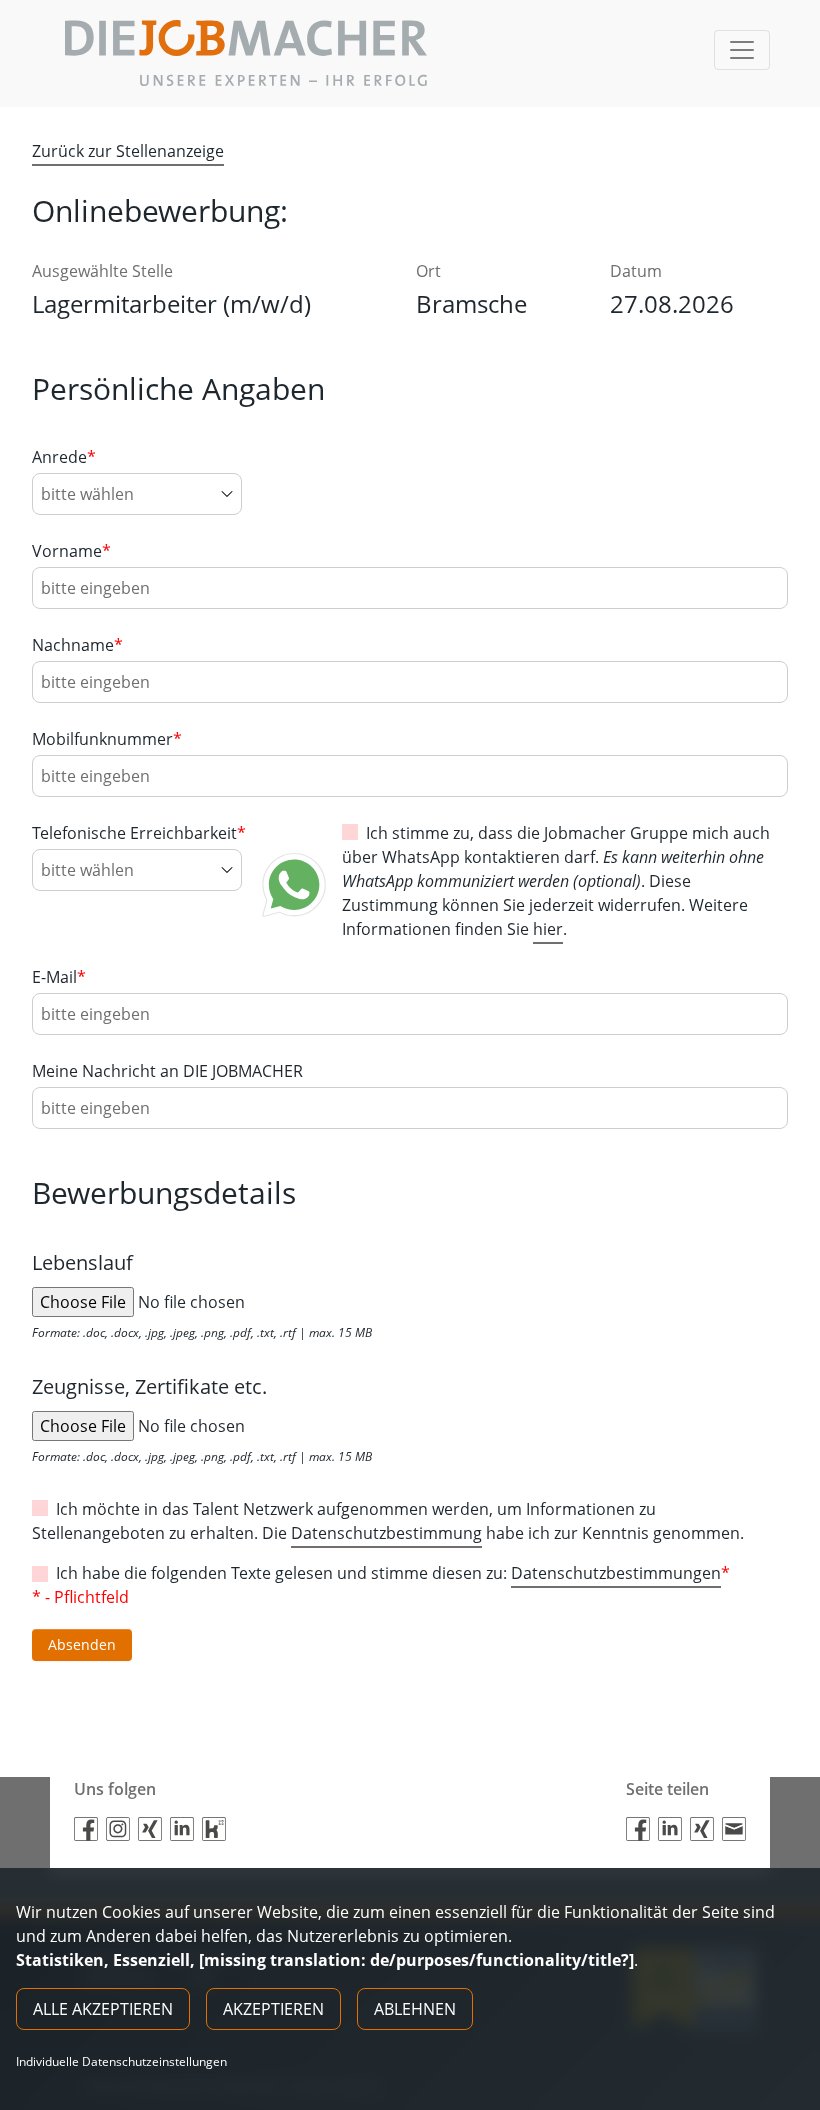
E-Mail (59, 977)
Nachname (77, 645)
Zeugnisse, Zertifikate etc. (149, 1386)
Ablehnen (415, 2009)
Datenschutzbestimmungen (616, 1573)
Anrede (64, 457)
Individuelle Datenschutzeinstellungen (121, 2062)
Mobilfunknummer (107, 739)
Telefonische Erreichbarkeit (139, 833)
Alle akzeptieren (103, 2009)
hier (548, 929)
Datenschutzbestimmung (386, 1533)
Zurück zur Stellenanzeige (128, 151)
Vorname (71, 551)
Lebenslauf (82, 1262)
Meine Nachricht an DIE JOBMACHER (167, 1071)
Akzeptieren (273, 2009)
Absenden (82, 1644)
